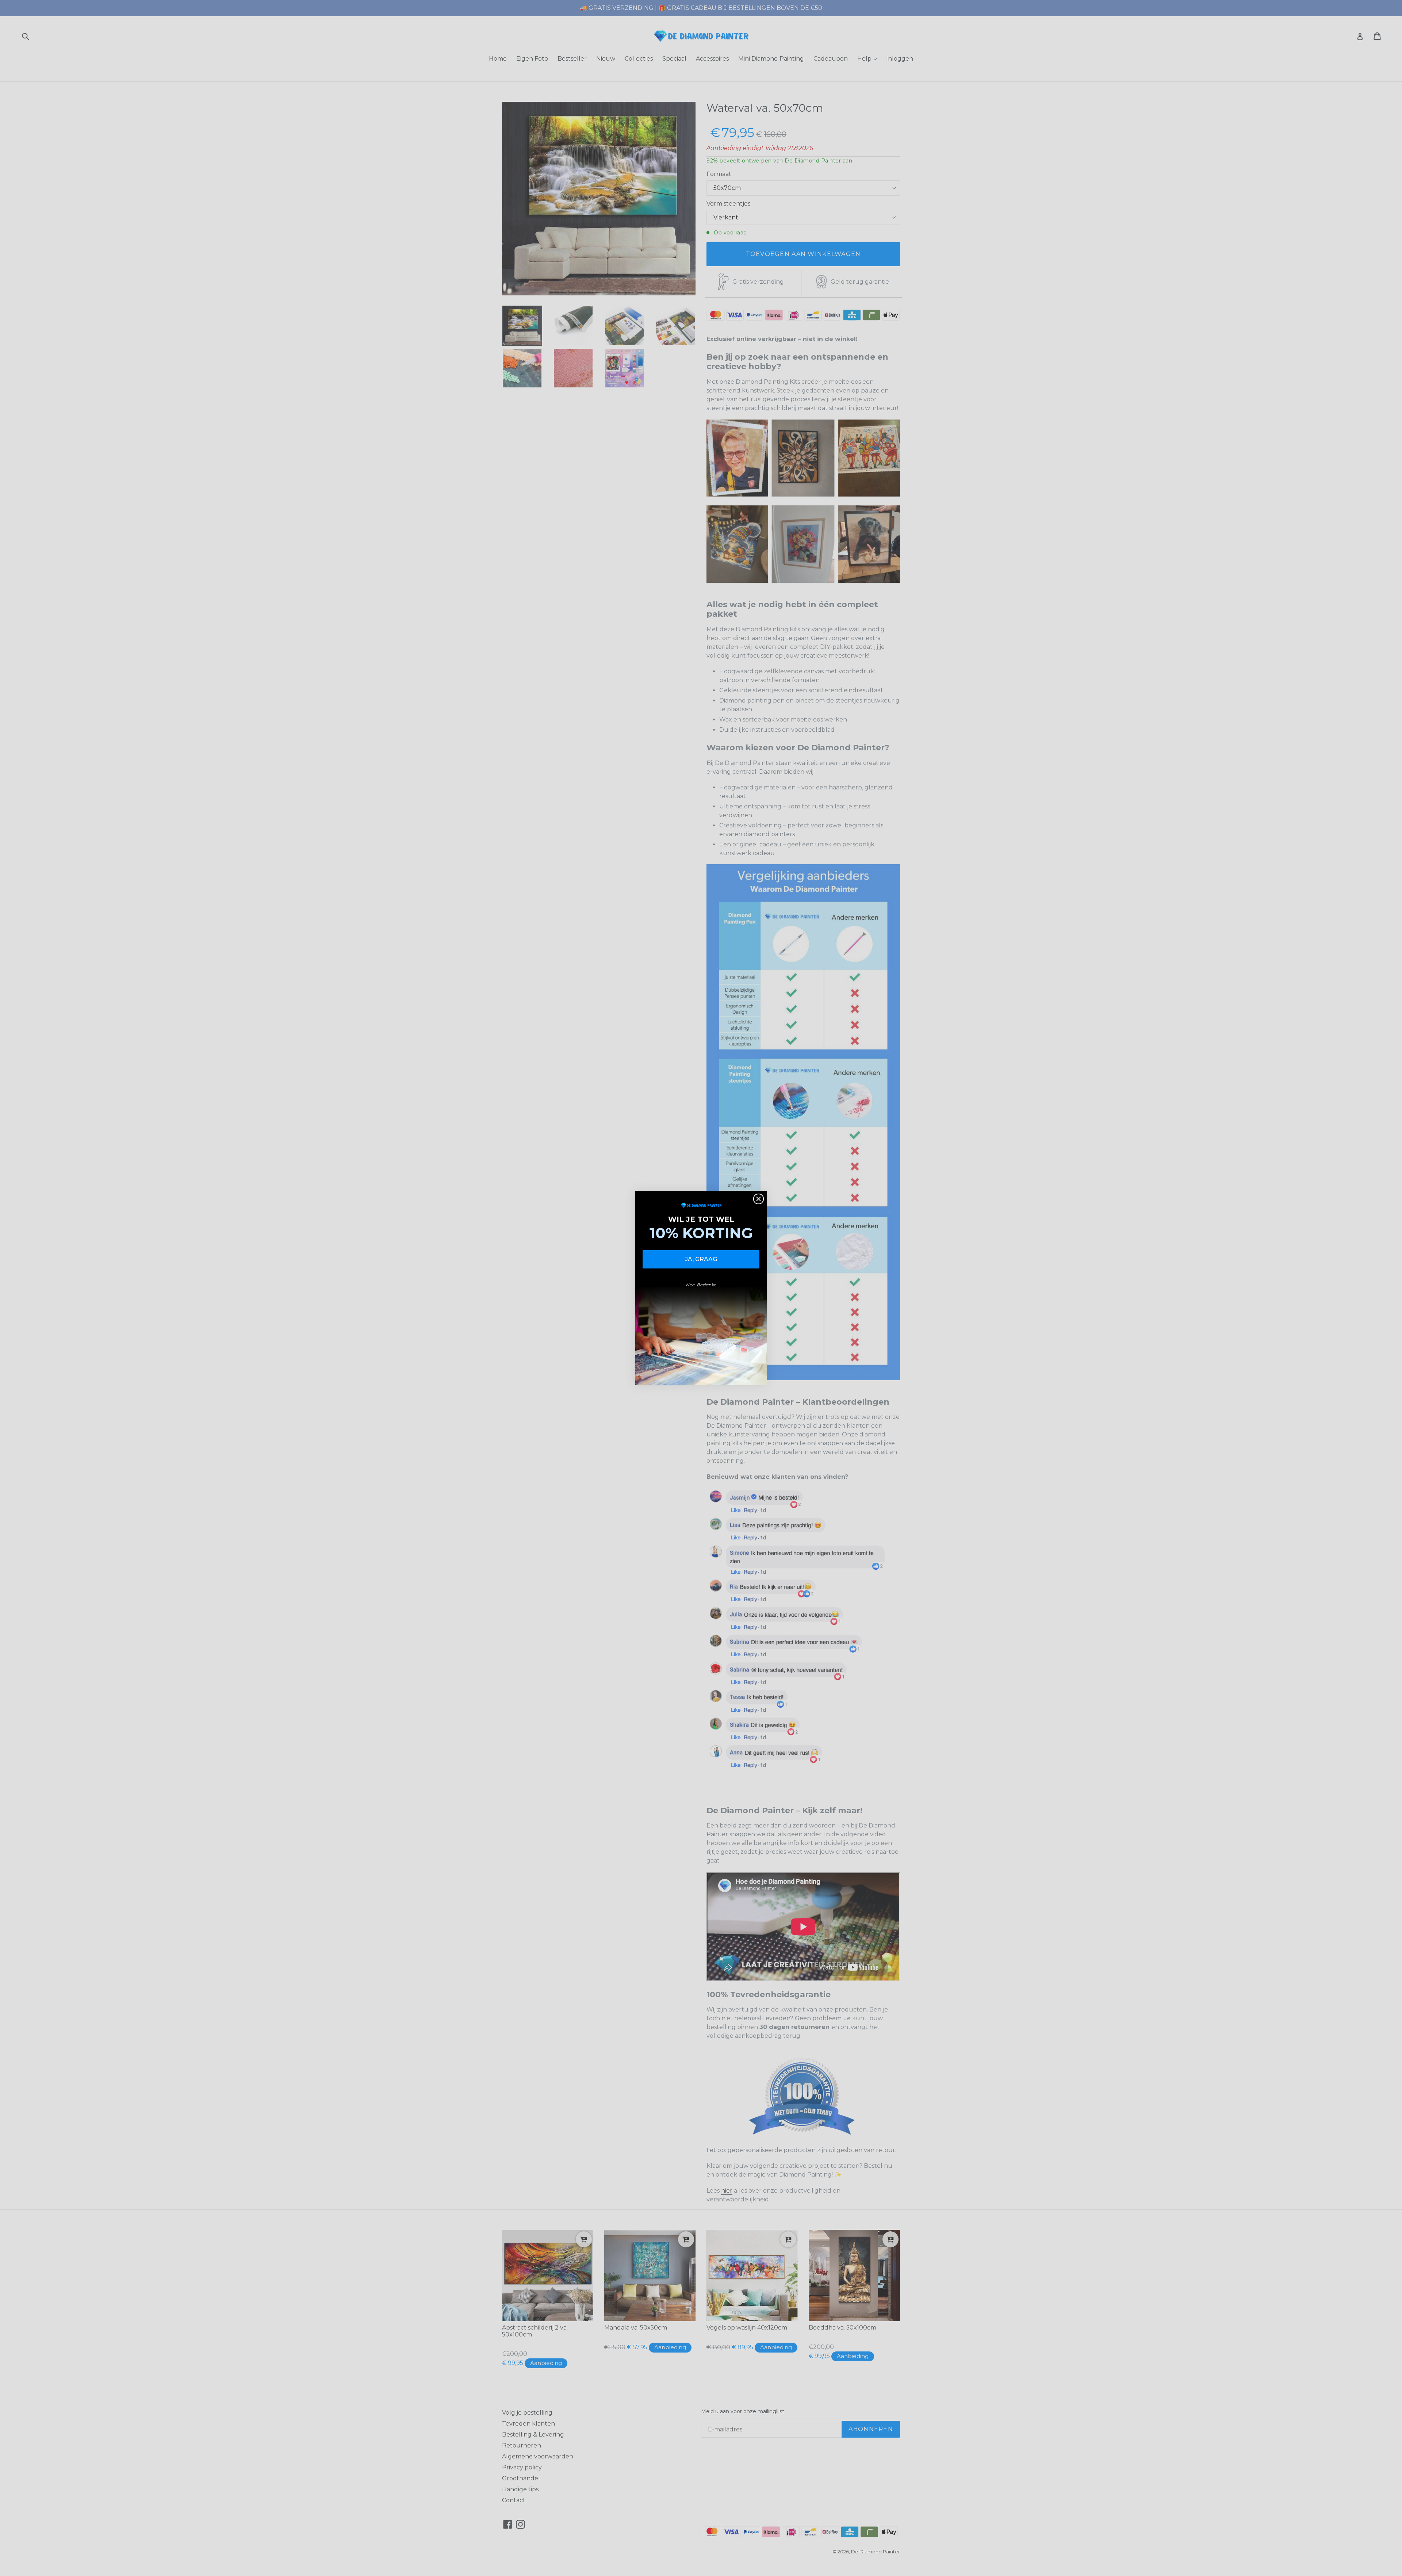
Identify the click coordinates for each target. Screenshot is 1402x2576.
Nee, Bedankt (701, 1285)
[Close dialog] (759, 1199)
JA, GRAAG (701, 1259)
